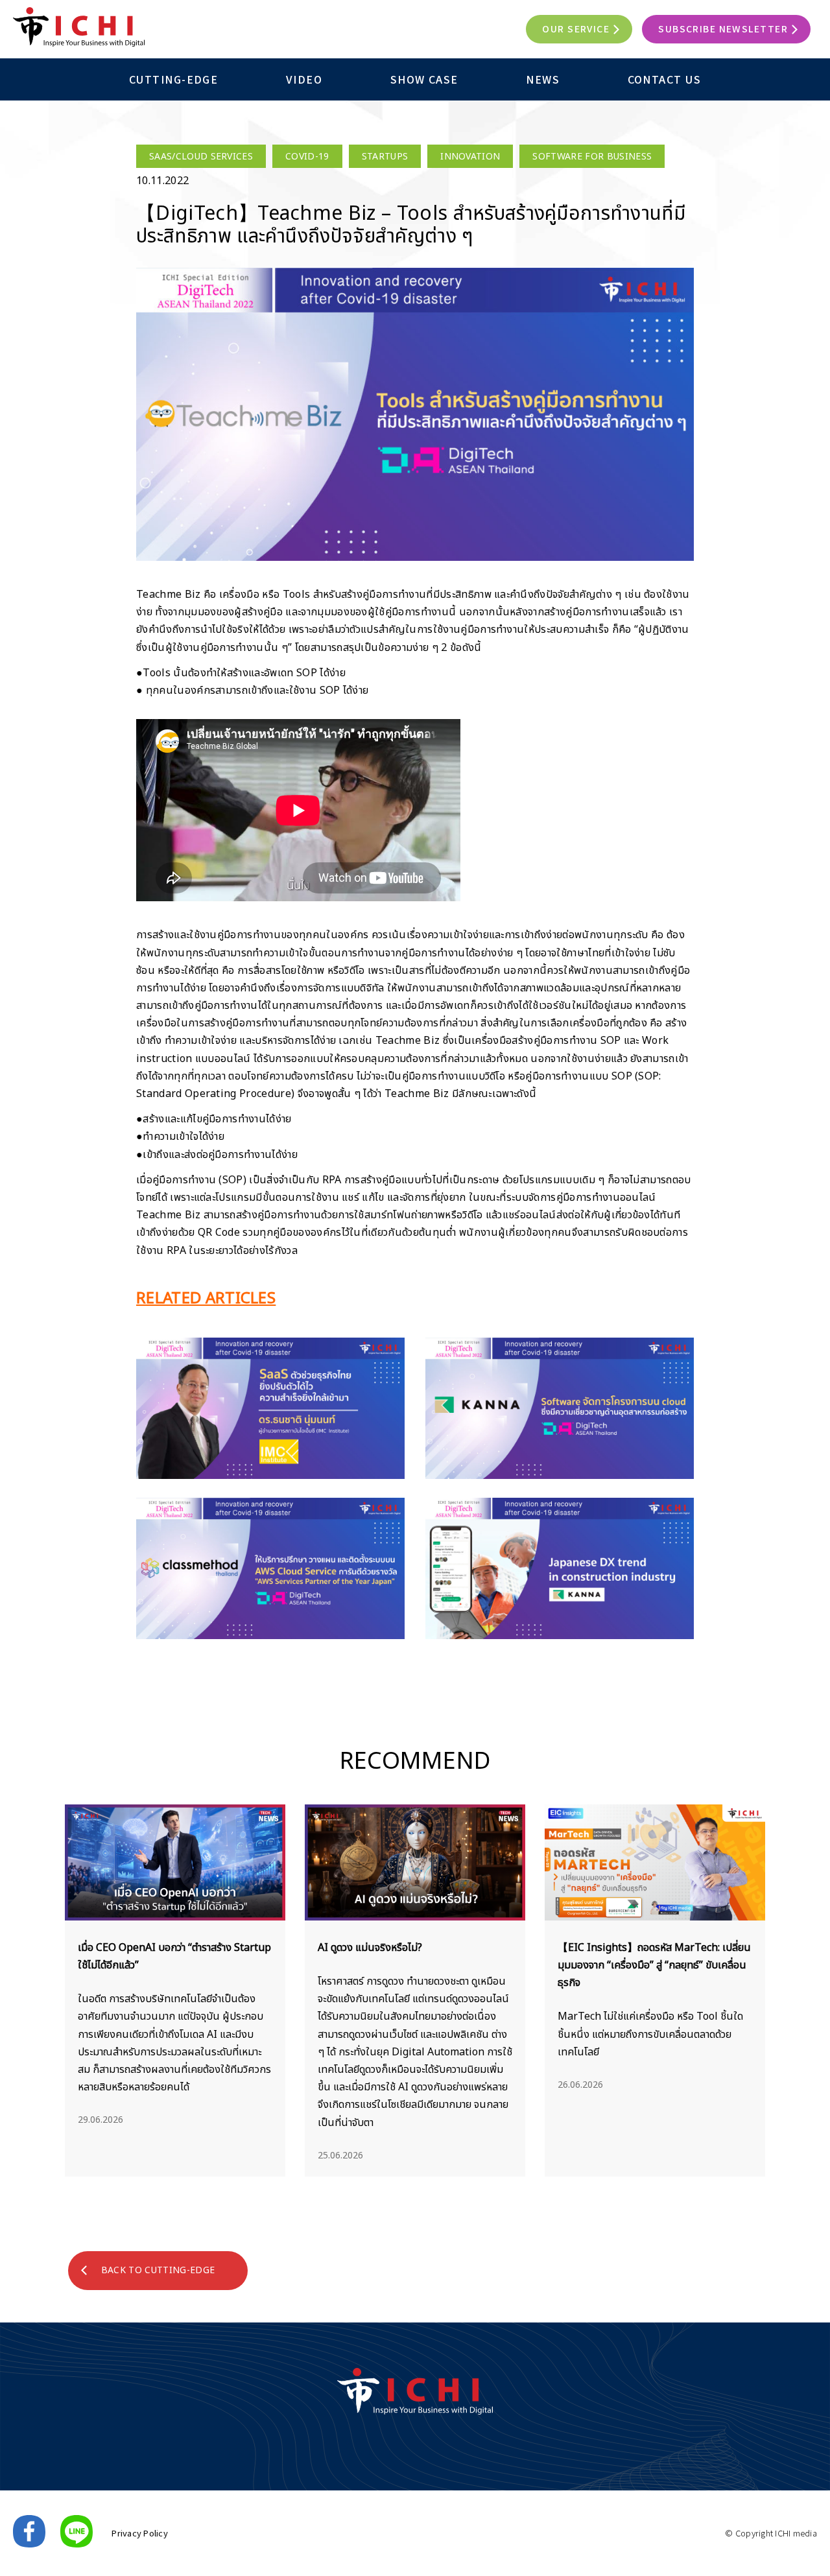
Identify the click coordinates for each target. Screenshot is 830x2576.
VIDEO (304, 79)
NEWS (543, 79)
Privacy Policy (140, 2533)
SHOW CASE (424, 79)
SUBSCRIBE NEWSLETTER (723, 29)
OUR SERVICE (576, 29)
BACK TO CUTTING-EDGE (158, 2270)
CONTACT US (664, 79)
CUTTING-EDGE (173, 79)
